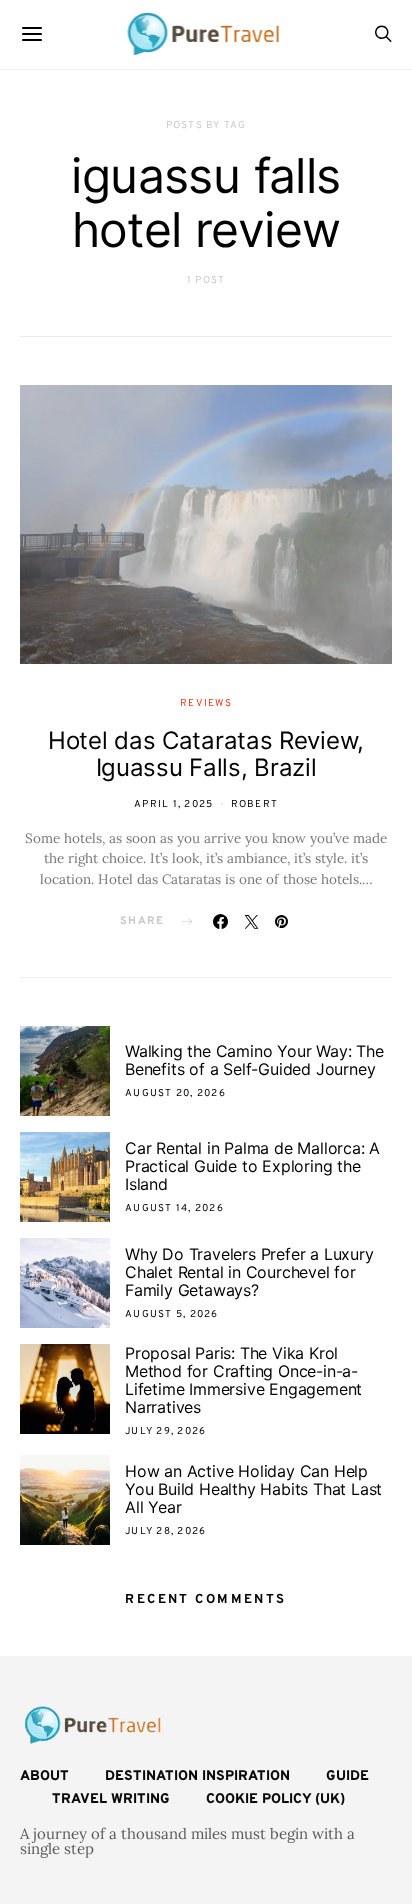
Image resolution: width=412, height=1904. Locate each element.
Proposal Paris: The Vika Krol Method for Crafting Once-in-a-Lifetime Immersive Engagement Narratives (243, 1380)
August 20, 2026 (175, 1093)
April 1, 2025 (173, 804)
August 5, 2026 (172, 1314)
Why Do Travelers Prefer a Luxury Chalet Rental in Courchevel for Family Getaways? (249, 1272)
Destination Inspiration (197, 1776)
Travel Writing (111, 1799)
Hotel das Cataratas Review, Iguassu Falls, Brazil (206, 754)
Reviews (206, 703)
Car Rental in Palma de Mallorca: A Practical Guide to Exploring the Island (252, 1166)
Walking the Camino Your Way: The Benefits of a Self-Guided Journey (254, 1060)
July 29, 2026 (165, 1431)
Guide (347, 1776)
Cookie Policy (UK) (275, 1799)
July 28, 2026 (165, 1531)
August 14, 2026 (174, 1208)
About (44, 1776)
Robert (255, 804)
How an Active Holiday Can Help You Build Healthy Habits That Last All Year (253, 1489)
